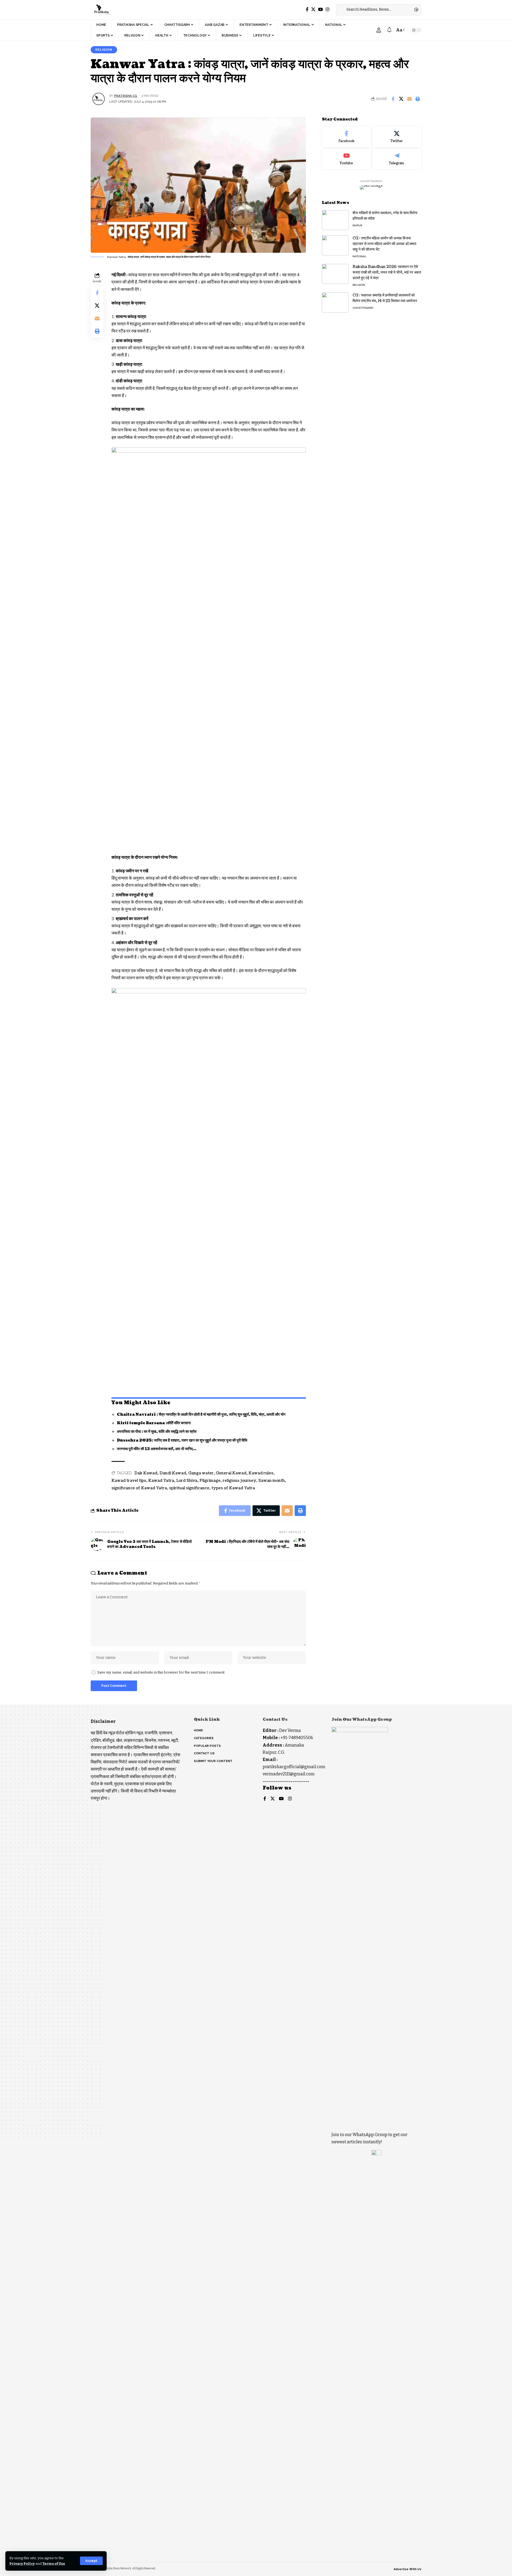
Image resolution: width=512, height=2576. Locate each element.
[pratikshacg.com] (101, 10)
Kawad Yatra (161, 1481)
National (359, 256)
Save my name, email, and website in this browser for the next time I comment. (161, 1672)
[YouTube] (321, 9)
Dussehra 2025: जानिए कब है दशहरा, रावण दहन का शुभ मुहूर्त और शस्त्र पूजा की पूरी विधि (182, 1440)
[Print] (418, 99)
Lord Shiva (187, 1481)
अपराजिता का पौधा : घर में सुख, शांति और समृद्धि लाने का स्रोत (157, 1432)
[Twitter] (313, 9)
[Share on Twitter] (401, 99)
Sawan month (272, 1481)
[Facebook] (307, 9)
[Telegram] (397, 159)
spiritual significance (189, 1488)
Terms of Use (54, 2564)
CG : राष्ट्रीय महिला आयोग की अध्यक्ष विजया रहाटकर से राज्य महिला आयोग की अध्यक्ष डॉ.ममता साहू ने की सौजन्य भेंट (384, 244)
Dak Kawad (146, 1473)
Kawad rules (261, 1473)
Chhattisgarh (363, 308)
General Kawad (231, 1473)
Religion (104, 50)
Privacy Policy (22, 2564)
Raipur (357, 225)
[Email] (409, 99)
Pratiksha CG (126, 96)
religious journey (239, 1481)
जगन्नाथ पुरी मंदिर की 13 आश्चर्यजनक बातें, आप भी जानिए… (157, 1449)
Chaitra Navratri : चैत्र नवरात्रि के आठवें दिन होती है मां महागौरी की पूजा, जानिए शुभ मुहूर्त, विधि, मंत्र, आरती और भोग (201, 1415)
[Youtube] (346, 159)
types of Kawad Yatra (233, 1488)
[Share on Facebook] (393, 99)
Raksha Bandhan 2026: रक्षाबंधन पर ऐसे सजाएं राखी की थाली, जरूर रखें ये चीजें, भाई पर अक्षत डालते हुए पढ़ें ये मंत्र (387, 272)
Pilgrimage (210, 1481)
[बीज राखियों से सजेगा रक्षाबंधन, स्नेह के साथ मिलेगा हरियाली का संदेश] (335, 220)
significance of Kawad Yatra (139, 1488)
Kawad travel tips (129, 1481)
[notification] (389, 30)
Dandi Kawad (173, 1473)
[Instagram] (327, 9)
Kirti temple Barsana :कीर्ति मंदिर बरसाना (154, 1423)
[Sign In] (379, 30)
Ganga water (201, 1473)
